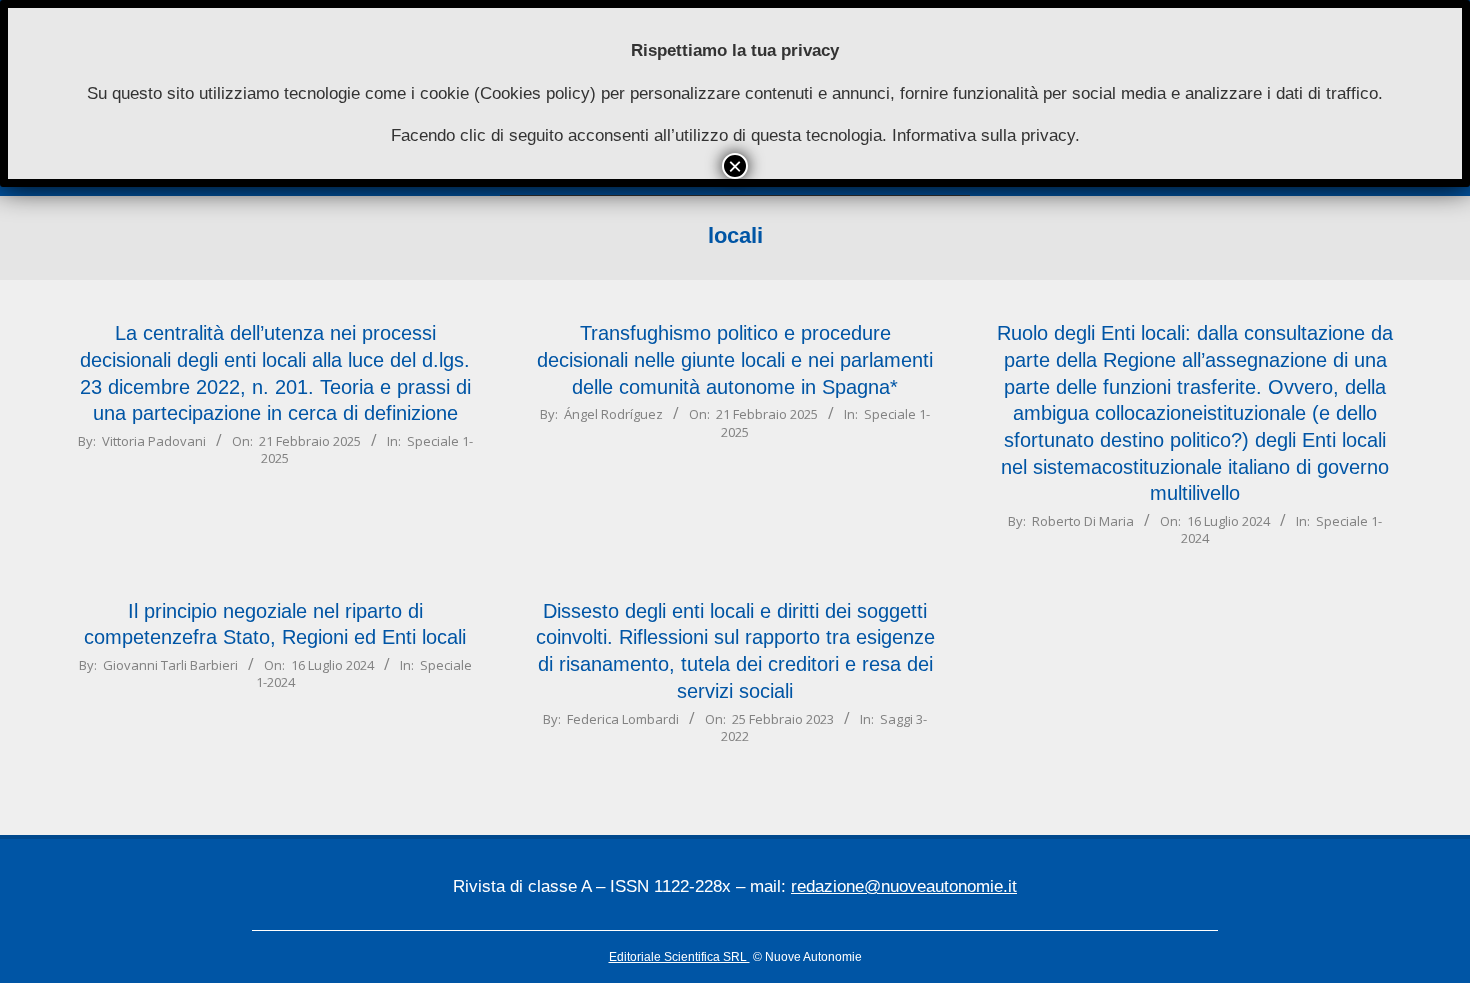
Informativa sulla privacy (983, 135)
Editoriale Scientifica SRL (679, 957)
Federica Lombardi (623, 719)
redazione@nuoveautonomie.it (904, 886)
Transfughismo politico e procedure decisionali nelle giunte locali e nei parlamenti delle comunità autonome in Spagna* (735, 359)
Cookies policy (535, 93)
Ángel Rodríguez (613, 414)
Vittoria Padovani (154, 441)
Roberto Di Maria (1083, 521)
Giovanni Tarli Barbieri (170, 665)
